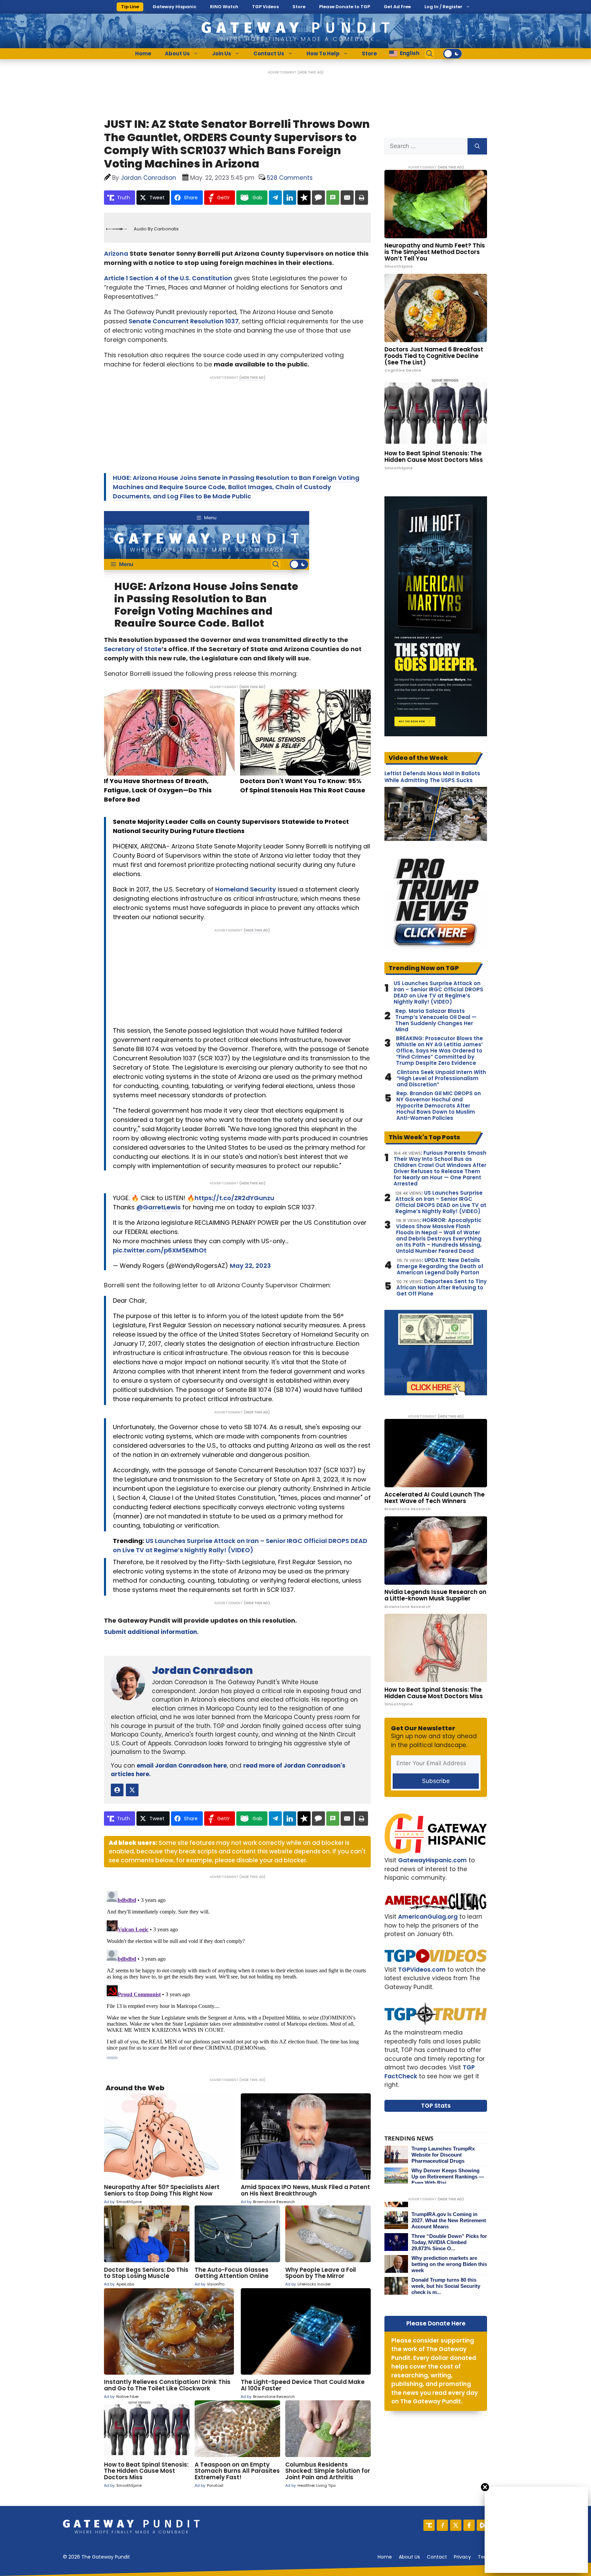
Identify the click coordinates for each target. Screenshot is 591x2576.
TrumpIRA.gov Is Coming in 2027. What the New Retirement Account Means (449, 2220)
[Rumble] (482, 2525)
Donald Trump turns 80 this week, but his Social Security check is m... (446, 2286)
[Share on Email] (347, 198)
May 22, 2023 (250, 1266)
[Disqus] (237, 1974)
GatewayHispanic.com (432, 1860)
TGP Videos (265, 7)
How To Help (323, 53)
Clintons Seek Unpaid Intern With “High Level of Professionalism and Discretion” (441, 1078)
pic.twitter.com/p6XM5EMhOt (160, 1250)
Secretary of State (133, 649)
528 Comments (290, 178)
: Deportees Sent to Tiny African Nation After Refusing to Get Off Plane (442, 1288)
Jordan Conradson (202, 1670)
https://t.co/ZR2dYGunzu (234, 1198)
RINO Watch (224, 7)
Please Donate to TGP (345, 7)
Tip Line (130, 7)
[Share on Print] (362, 198)
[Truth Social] (429, 2525)
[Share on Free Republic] (304, 198)
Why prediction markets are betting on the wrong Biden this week (449, 2264)
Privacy (462, 2557)
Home (143, 53)
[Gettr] (442, 2525)
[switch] (452, 54)
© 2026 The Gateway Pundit (96, 2557)
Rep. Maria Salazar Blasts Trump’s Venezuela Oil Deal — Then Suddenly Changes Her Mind (436, 1020)
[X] (456, 2525)
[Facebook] (469, 2525)
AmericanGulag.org (428, 1917)
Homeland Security (246, 889)
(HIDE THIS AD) (311, 72)
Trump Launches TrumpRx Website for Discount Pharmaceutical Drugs (443, 2155)
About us (409, 2557)
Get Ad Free (397, 7)
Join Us (222, 53)
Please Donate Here (436, 2323)
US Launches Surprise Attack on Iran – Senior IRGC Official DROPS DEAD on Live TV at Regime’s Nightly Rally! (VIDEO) (438, 993)
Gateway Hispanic (174, 7)
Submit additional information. (151, 1632)
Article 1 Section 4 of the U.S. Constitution (168, 278)
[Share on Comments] (318, 198)
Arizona (116, 253)
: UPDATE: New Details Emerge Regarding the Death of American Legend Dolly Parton (440, 1266)
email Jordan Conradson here (182, 1766)
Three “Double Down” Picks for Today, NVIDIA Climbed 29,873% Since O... (449, 2242)
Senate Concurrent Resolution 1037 (184, 321)
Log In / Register (443, 7)
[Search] (477, 146)
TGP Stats (436, 2106)
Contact (437, 2557)
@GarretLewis (159, 1207)
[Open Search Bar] (430, 54)
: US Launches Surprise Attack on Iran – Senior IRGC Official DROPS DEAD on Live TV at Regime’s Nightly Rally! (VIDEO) (441, 1202)
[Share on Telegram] (275, 198)
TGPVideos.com (422, 1970)
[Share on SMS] (333, 198)
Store (299, 7)
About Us (177, 53)
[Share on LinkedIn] (290, 198)
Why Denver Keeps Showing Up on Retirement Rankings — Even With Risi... (448, 2177)
